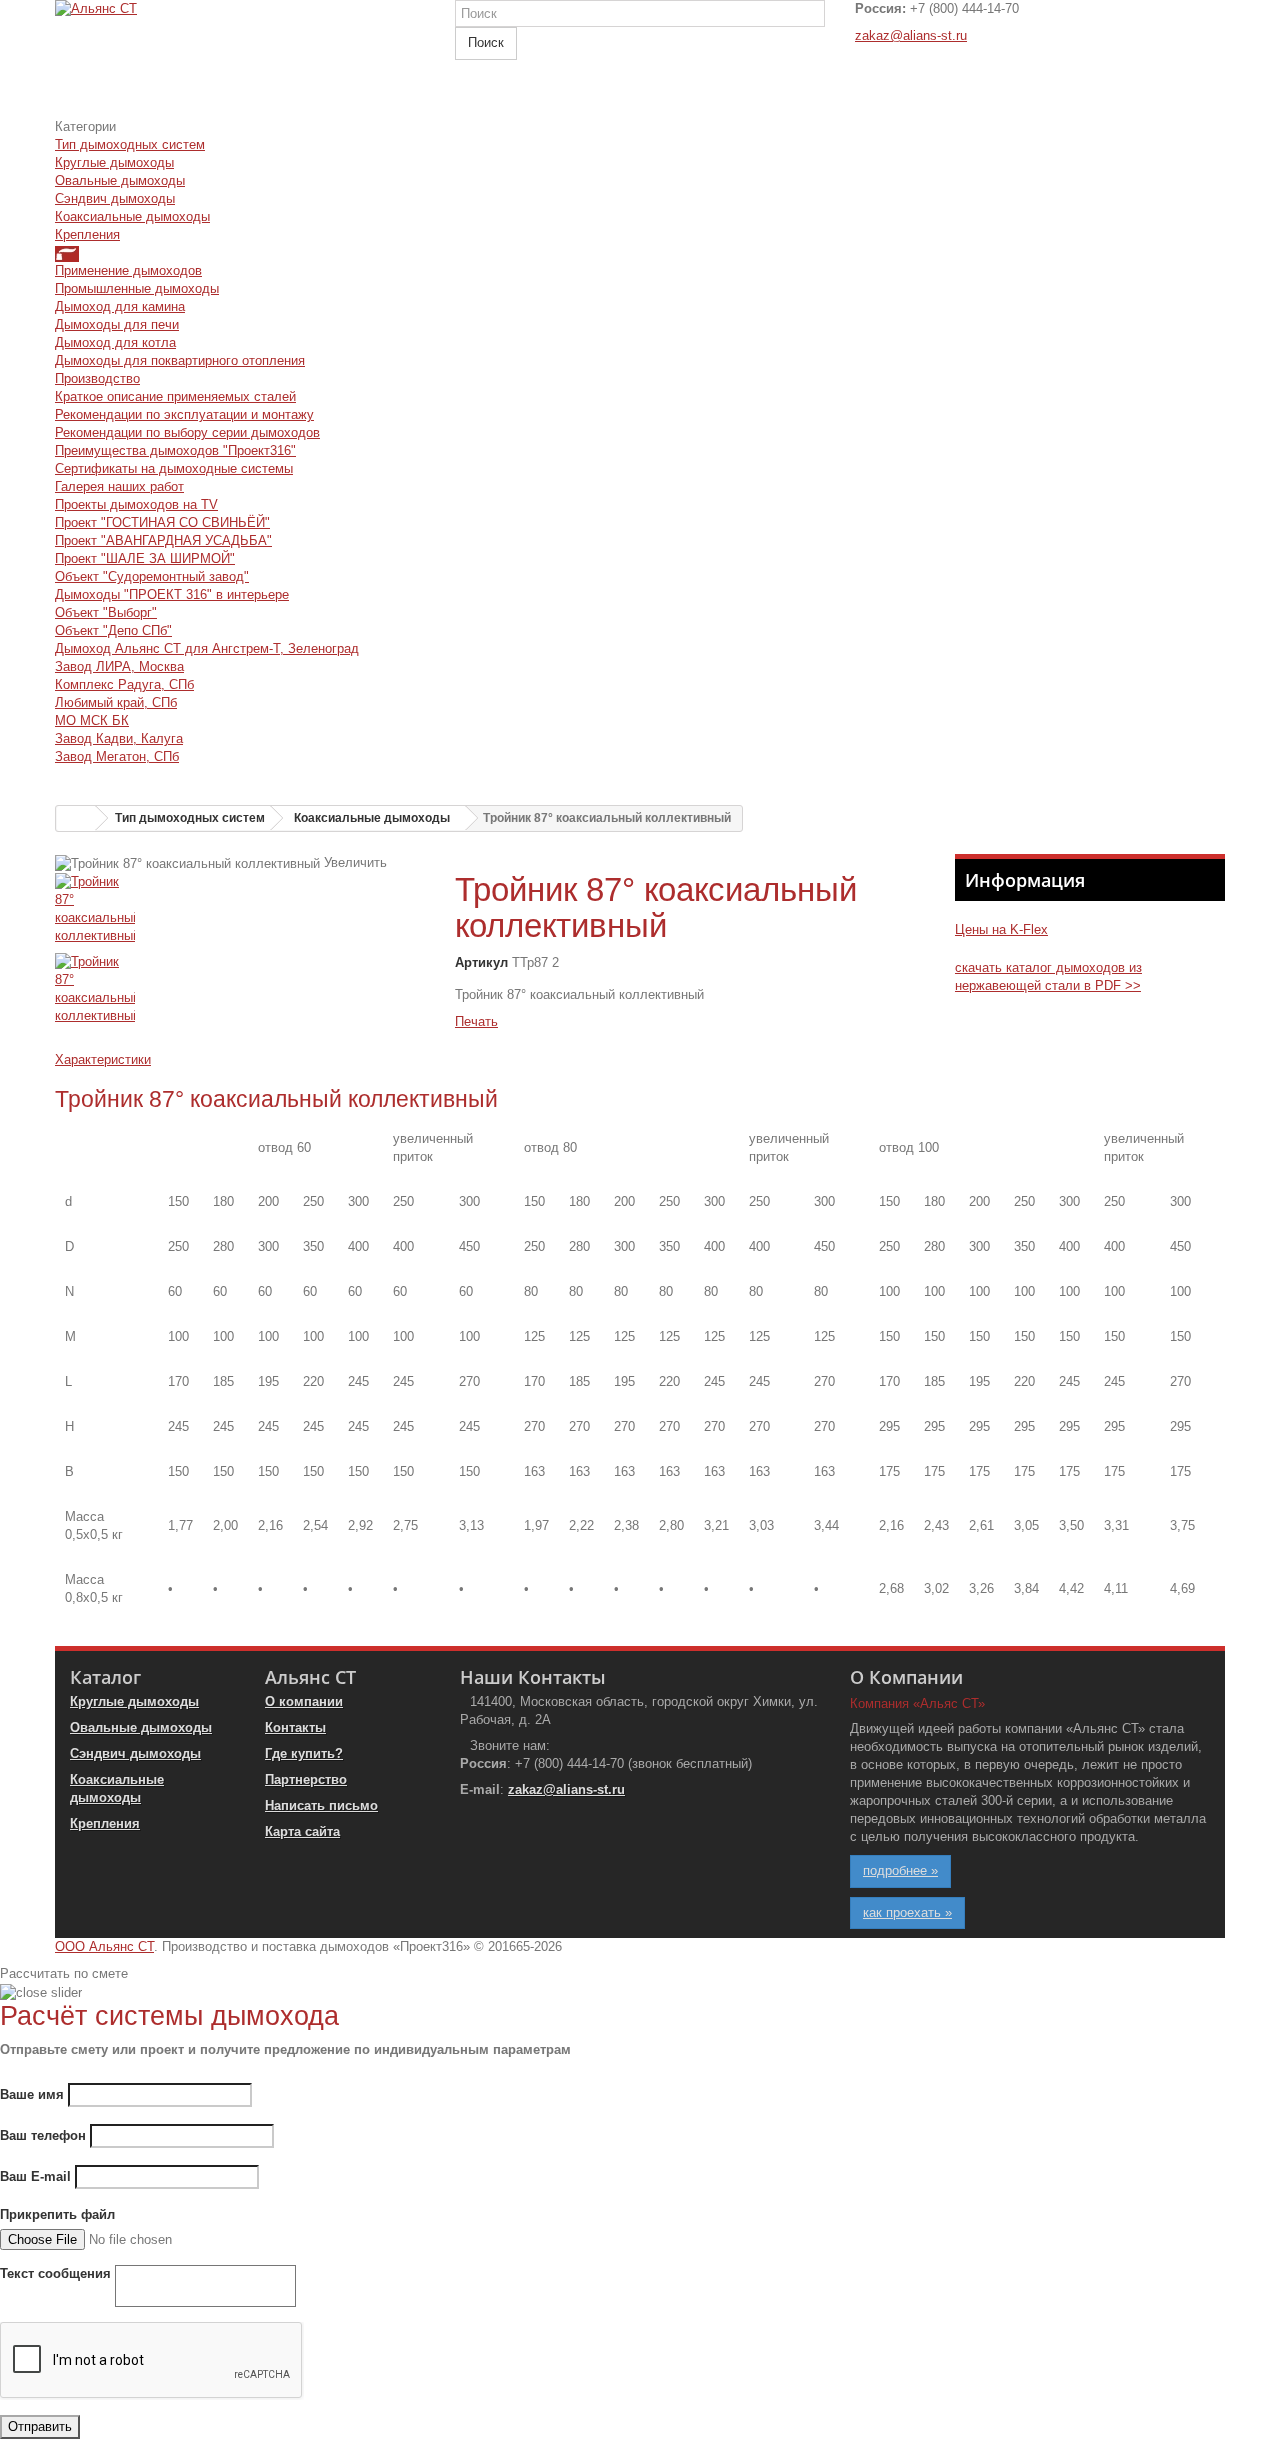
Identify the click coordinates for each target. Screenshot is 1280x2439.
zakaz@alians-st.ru (911, 35)
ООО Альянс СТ (104, 1946)
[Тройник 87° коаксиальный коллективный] (240, 913)
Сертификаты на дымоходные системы (174, 468)
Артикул (481, 962)
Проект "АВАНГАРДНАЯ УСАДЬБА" (163, 540)
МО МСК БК (92, 720)
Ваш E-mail (35, 2176)
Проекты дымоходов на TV (136, 504)
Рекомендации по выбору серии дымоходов (187, 432)
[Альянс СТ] (240, 59)
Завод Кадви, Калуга (119, 738)
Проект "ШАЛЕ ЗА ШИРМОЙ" (145, 558)
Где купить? (304, 1753)
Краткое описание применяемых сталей (175, 396)
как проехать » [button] (907, 1912)
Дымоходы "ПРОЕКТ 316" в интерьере (172, 594)
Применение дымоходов (128, 270)
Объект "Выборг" (106, 612)
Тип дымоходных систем (130, 144)
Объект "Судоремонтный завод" (152, 576)
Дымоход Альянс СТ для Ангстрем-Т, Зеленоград (207, 648)
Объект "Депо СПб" (113, 630)
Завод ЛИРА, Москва (119, 666)
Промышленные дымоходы (137, 288)
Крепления (87, 234)
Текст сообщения (55, 2273)
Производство (97, 378)
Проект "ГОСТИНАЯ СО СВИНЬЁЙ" (162, 522)
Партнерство (306, 1779)
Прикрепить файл (57, 2214)
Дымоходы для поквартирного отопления (180, 360)
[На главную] (76, 818)
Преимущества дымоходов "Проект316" (175, 450)
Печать (476, 1021)
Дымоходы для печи (117, 324)
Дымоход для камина (120, 306)
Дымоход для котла (115, 342)
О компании (304, 1701)
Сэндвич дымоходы (115, 198)
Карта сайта (302, 1831)
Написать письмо (321, 1805)
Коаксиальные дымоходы (132, 216)
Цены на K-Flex (1001, 929)
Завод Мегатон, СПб (117, 756)
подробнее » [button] (900, 1870)
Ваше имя (32, 2094)
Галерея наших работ (119, 486)
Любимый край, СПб (116, 702)
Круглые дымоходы (114, 162)
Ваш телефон (43, 2135)
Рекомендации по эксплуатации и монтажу (184, 414)
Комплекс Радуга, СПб (124, 684)
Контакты (295, 1727)
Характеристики (103, 1059)
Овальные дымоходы (120, 180)
